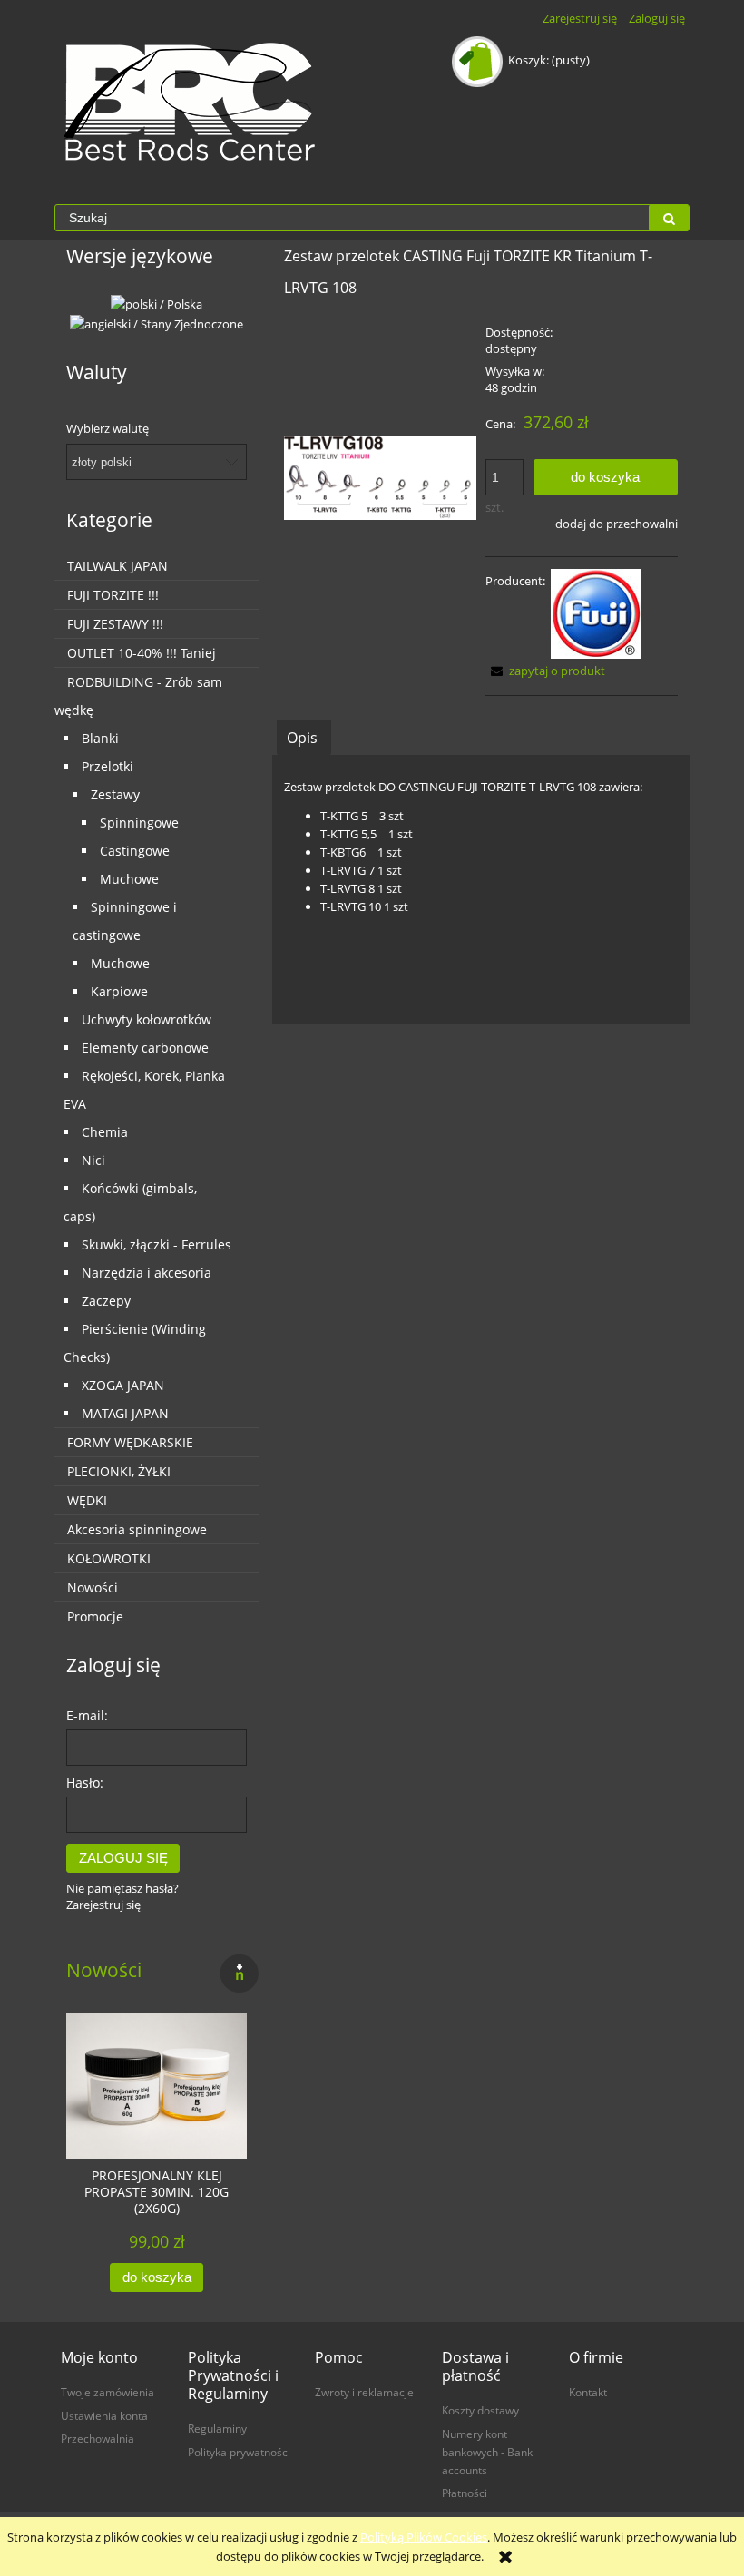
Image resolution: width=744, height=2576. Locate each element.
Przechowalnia (98, 2438)
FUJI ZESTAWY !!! (115, 624)
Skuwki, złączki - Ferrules (157, 1244)
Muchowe (129, 879)
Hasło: (85, 1783)
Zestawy (115, 794)
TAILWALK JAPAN (117, 566)
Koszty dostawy (480, 2410)
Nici (93, 1160)
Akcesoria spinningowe (137, 1529)
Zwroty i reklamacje (364, 2392)
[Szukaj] (669, 218)
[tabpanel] (481, 889)
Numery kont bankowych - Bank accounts (487, 2452)
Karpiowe (119, 991)
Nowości (93, 1587)
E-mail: (87, 1715)
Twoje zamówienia (108, 2392)
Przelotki (108, 766)
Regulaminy (217, 2428)
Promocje (95, 1616)
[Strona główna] (191, 102)
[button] (545, 671)
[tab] (304, 737)
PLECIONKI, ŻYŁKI (119, 1471)
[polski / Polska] (157, 303)
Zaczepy (106, 1301)
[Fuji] (596, 612)
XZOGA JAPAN (123, 1385)
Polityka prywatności (239, 2452)
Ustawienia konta (104, 2415)
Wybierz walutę (108, 428)
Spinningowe (139, 823)
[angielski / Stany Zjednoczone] (157, 322)
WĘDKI (87, 1500)
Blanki (100, 738)
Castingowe (135, 851)
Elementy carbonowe (145, 1048)
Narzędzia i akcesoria (147, 1273)
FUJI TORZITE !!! (113, 595)
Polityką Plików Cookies (424, 2537)
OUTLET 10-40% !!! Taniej (142, 653)
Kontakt (588, 2392)
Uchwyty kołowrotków (147, 1019)
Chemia (105, 1132)
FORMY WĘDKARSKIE (130, 1442)
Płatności (465, 2493)
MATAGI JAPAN (125, 1413)
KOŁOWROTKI (109, 1558)
